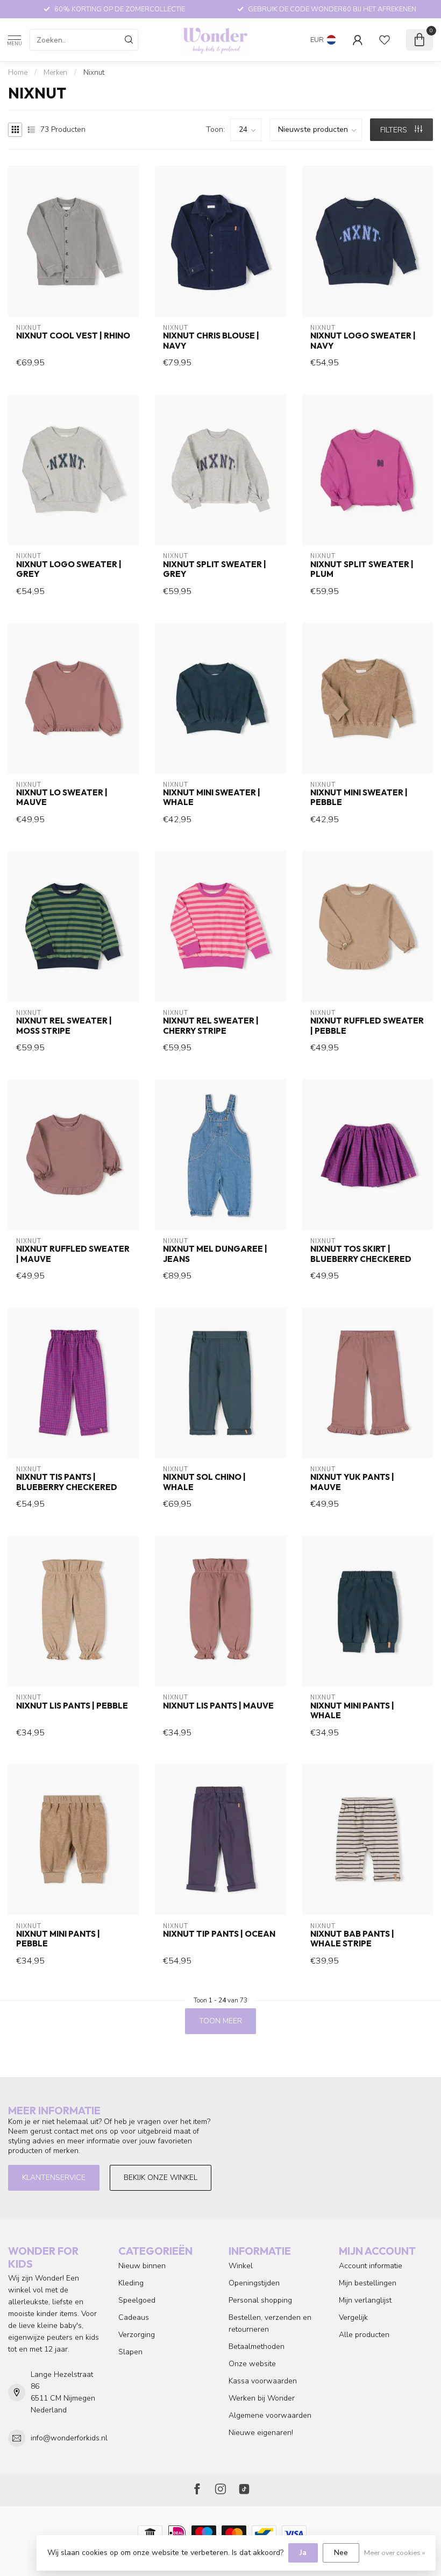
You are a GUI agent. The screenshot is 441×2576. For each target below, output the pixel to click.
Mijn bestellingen (368, 2283)
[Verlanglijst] (385, 40)
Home (18, 73)
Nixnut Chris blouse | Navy (211, 341)
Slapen (130, 2352)
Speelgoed (137, 2300)
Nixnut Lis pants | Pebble (72, 1706)
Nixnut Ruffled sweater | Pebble (367, 1026)
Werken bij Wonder (262, 2398)
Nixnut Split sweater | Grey (215, 569)
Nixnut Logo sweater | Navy (363, 341)
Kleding (131, 2283)
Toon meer (220, 2021)
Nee (341, 2553)
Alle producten (364, 2335)
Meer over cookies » (394, 2553)
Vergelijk (353, 2317)
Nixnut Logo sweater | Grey (69, 569)
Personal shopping (260, 2300)
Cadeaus (134, 2317)
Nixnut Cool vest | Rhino (73, 336)
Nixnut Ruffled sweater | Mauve (73, 1254)
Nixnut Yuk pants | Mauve (352, 1482)
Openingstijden (254, 2283)
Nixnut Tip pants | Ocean (219, 1934)
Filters (395, 130)
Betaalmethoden (257, 2346)
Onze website (252, 2364)
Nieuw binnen (142, 2266)
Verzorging (137, 2335)
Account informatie (371, 2266)
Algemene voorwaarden (270, 2415)
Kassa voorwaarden (263, 2381)
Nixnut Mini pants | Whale (352, 1711)
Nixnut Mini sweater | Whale (212, 797)
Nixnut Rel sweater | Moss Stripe (64, 1026)
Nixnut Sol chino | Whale (204, 1482)
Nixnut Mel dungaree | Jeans (215, 1254)
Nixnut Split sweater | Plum (362, 569)
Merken (55, 73)
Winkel (241, 2266)
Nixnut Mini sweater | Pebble (359, 797)
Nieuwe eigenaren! (261, 2433)
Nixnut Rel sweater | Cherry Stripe (211, 1026)
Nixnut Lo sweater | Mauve (62, 797)
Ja (303, 2553)
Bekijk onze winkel (161, 2178)
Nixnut (94, 73)
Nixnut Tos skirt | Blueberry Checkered (361, 1254)
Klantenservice (54, 2178)
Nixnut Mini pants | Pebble (58, 1939)
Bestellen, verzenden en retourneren (270, 2323)
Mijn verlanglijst (365, 2300)
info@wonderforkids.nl (69, 2438)
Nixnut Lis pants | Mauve (218, 1706)
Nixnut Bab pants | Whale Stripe (352, 1939)
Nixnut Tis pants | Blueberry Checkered (67, 1482)
